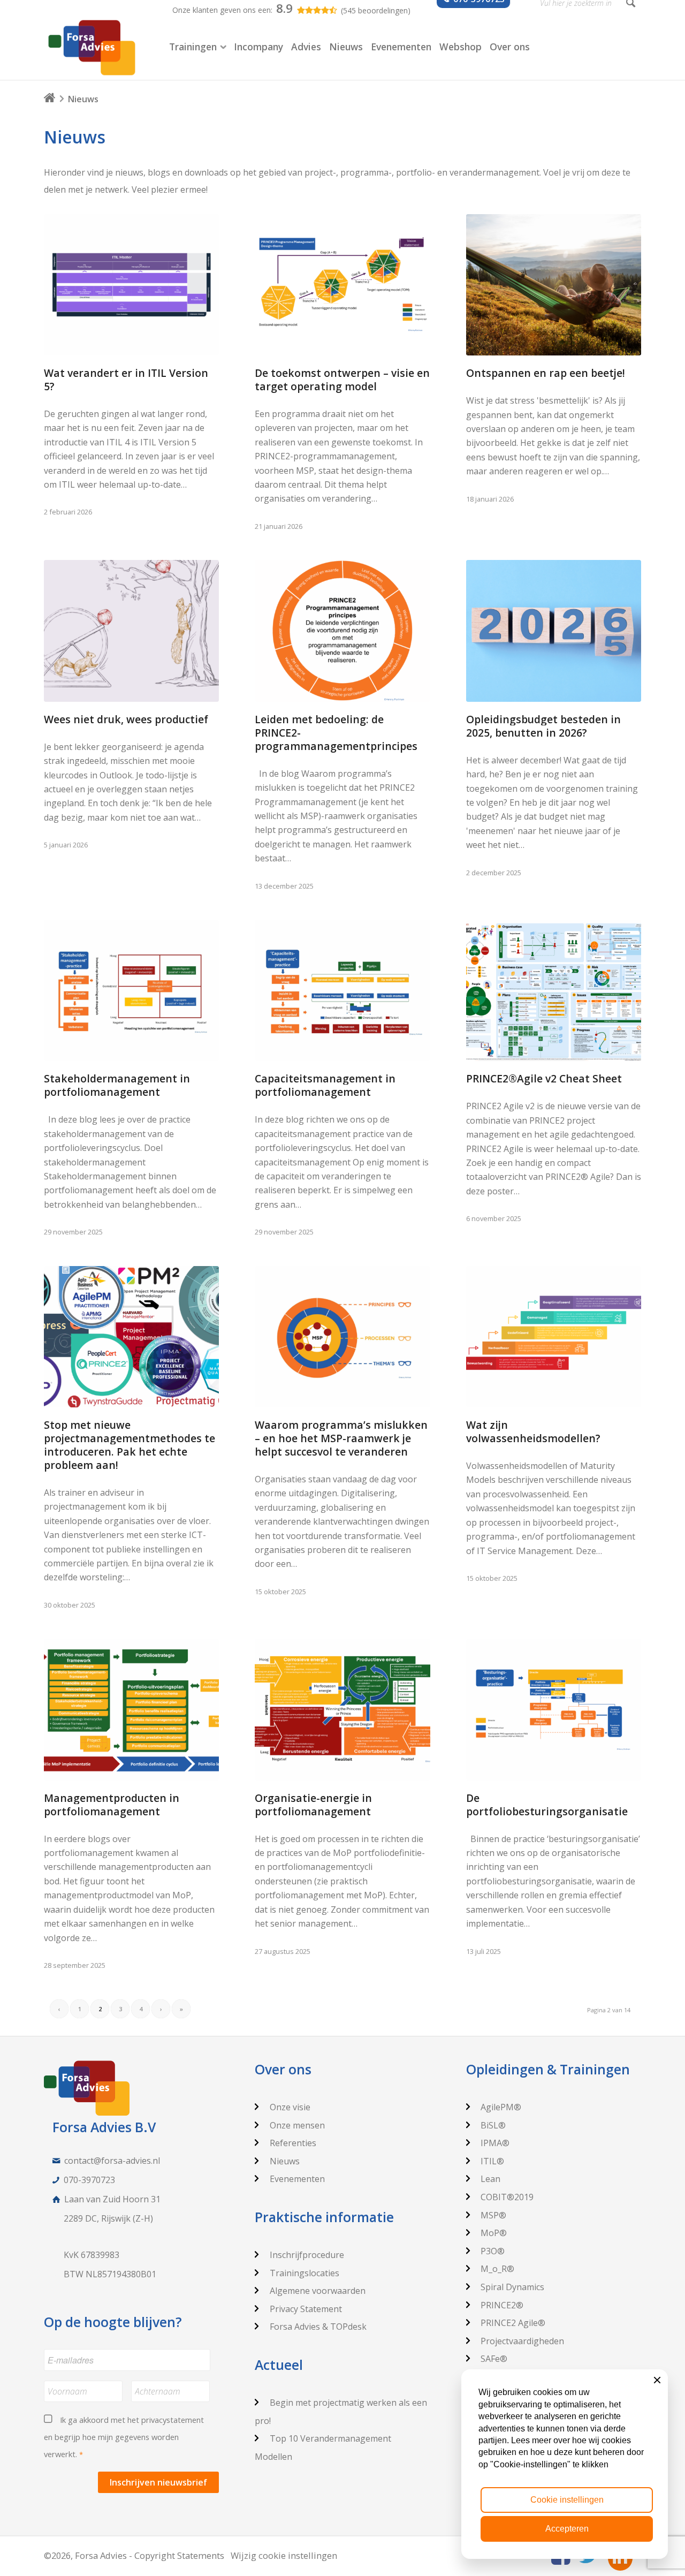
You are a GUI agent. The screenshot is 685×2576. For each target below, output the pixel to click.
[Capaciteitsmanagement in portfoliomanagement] (342, 991)
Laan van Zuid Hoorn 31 (112, 2199)
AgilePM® (501, 2107)
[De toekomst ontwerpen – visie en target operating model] (342, 285)
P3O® (493, 2251)
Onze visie (290, 2107)
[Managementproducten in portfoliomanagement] (131, 1710)
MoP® (494, 2233)
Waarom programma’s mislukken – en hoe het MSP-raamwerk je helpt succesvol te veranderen (341, 1438)
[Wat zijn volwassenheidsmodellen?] (554, 1337)
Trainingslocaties (305, 2273)
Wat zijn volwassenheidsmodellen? (533, 1431)
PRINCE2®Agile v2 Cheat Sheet (544, 1078)
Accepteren (567, 2529)
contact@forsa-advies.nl (112, 2161)
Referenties (293, 2143)
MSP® (493, 2215)
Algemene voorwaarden (318, 2291)
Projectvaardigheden (522, 2341)
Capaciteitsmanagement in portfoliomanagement (325, 1085)
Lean (490, 2179)
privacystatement (173, 2420)
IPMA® (495, 2143)
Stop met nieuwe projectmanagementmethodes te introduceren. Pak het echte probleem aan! (130, 1445)
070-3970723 (89, 2180)
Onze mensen (297, 2125)
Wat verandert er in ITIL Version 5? (126, 380)
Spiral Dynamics (512, 2287)
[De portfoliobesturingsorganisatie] (554, 1710)
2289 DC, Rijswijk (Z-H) (108, 2218)
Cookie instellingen (567, 2500)
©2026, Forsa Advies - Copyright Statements (134, 2555)
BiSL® (493, 2125)
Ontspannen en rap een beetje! (546, 373)
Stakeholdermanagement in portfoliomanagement (117, 1085)
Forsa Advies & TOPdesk (318, 2327)
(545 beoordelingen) (376, 10)
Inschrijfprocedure (307, 2255)
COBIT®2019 (507, 2197)
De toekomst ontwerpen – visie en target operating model (342, 380)
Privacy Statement (306, 2309)
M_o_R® (497, 2269)
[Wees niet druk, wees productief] (131, 631)
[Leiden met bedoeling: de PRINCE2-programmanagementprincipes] (342, 631)
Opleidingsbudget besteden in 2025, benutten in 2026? (543, 726)
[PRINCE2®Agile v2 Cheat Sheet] (554, 991)
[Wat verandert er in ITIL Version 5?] (131, 285)
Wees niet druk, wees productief (126, 719)
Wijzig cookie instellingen (284, 2555)
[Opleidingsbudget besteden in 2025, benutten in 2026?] (554, 631)
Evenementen (297, 2179)
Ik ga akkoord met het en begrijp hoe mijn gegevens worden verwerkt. (124, 2437)
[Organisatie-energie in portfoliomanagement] (342, 1710)
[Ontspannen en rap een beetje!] (554, 285)
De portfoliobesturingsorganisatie (547, 1805)
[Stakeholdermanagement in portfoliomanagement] (131, 991)
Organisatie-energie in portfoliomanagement (313, 1805)
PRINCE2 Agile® (513, 2323)
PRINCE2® (502, 2305)
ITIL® (492, 2161)
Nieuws (285, 2161)
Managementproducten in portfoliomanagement (112, 1805)
